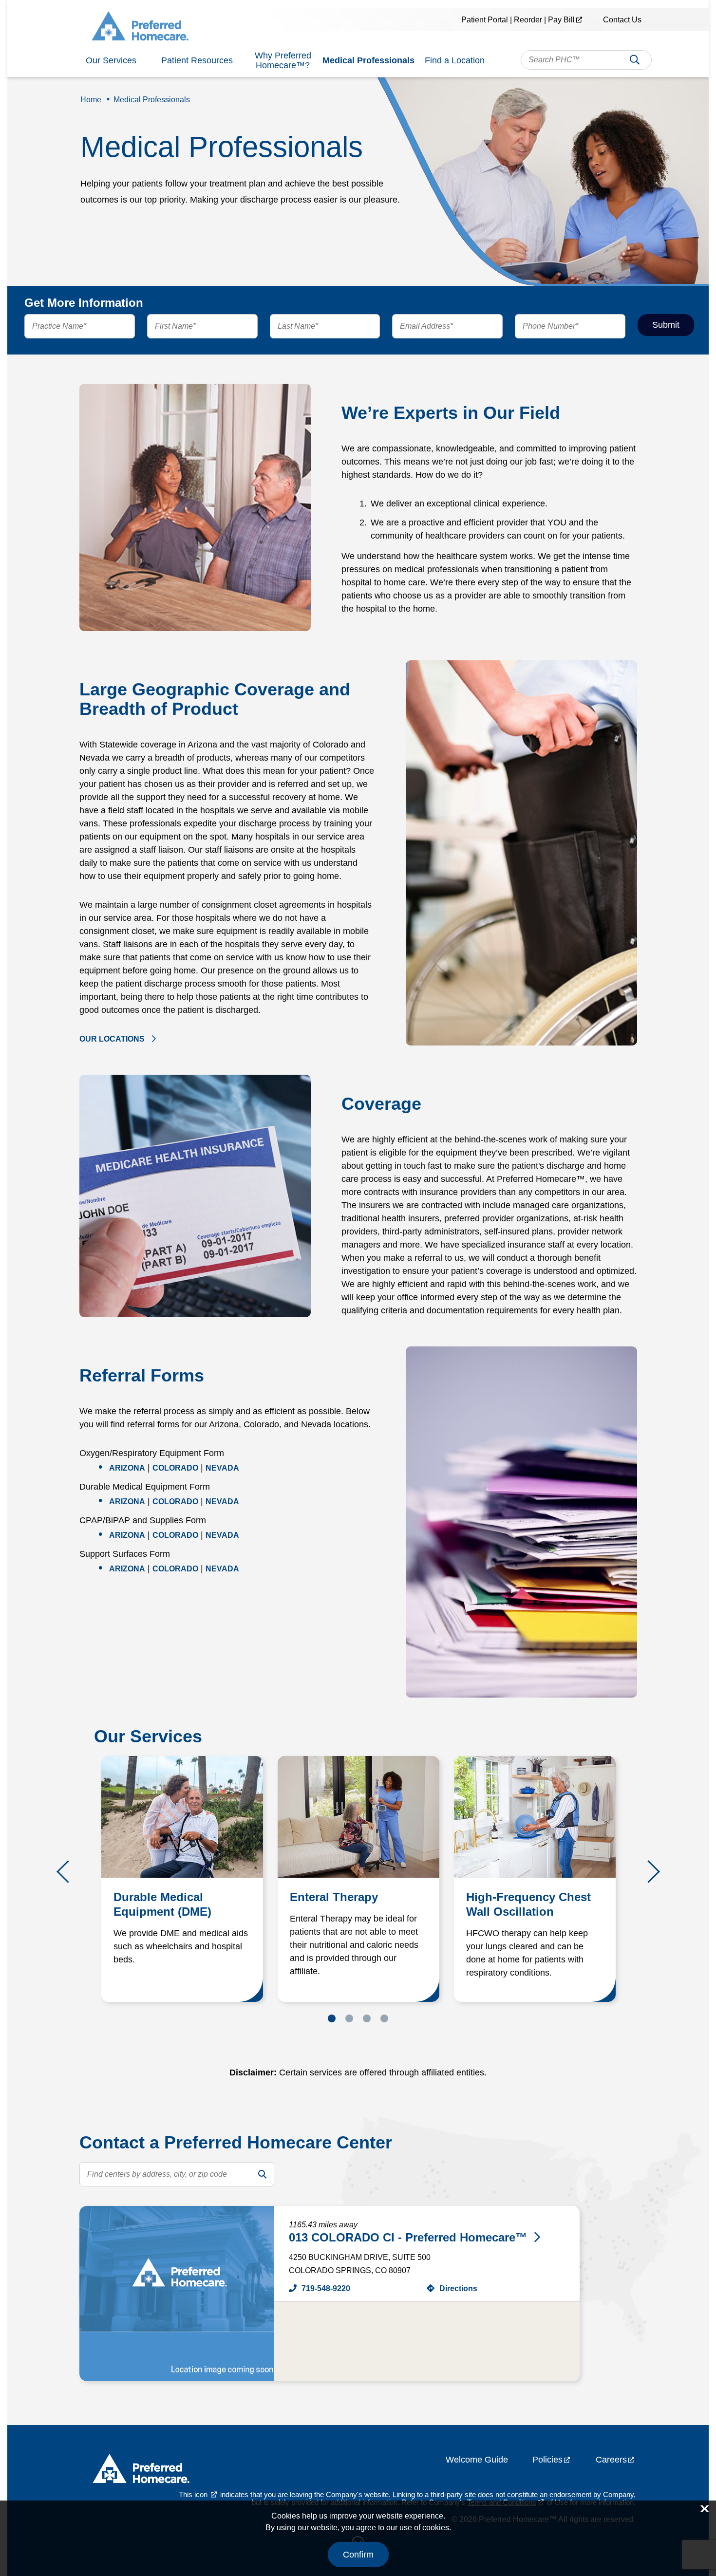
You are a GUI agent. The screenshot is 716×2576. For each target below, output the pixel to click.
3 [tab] (367, 2018)
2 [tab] (349, 2018)
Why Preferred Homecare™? (283, 60)
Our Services (111, 60)
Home (91, 100)
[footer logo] (141, 2471)
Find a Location (455, 60)
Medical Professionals (368, 60)
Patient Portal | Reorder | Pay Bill (518, 20)
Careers (611, 2460)
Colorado (175, 1468)
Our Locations (112, 1039)
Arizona (127, 1468)
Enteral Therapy (334, 1897)
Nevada (222, 1468)
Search (635, 63)
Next (649, 1872)
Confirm (358, 2555)
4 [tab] (384, 2018)
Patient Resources (197, 60)
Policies (547, 2460)
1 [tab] (332, 2018)
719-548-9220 (326, 2288)
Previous (68, 1872)
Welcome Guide (477, 2460)
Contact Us (622, 20)
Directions (458, 2288)
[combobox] (586, 60)
